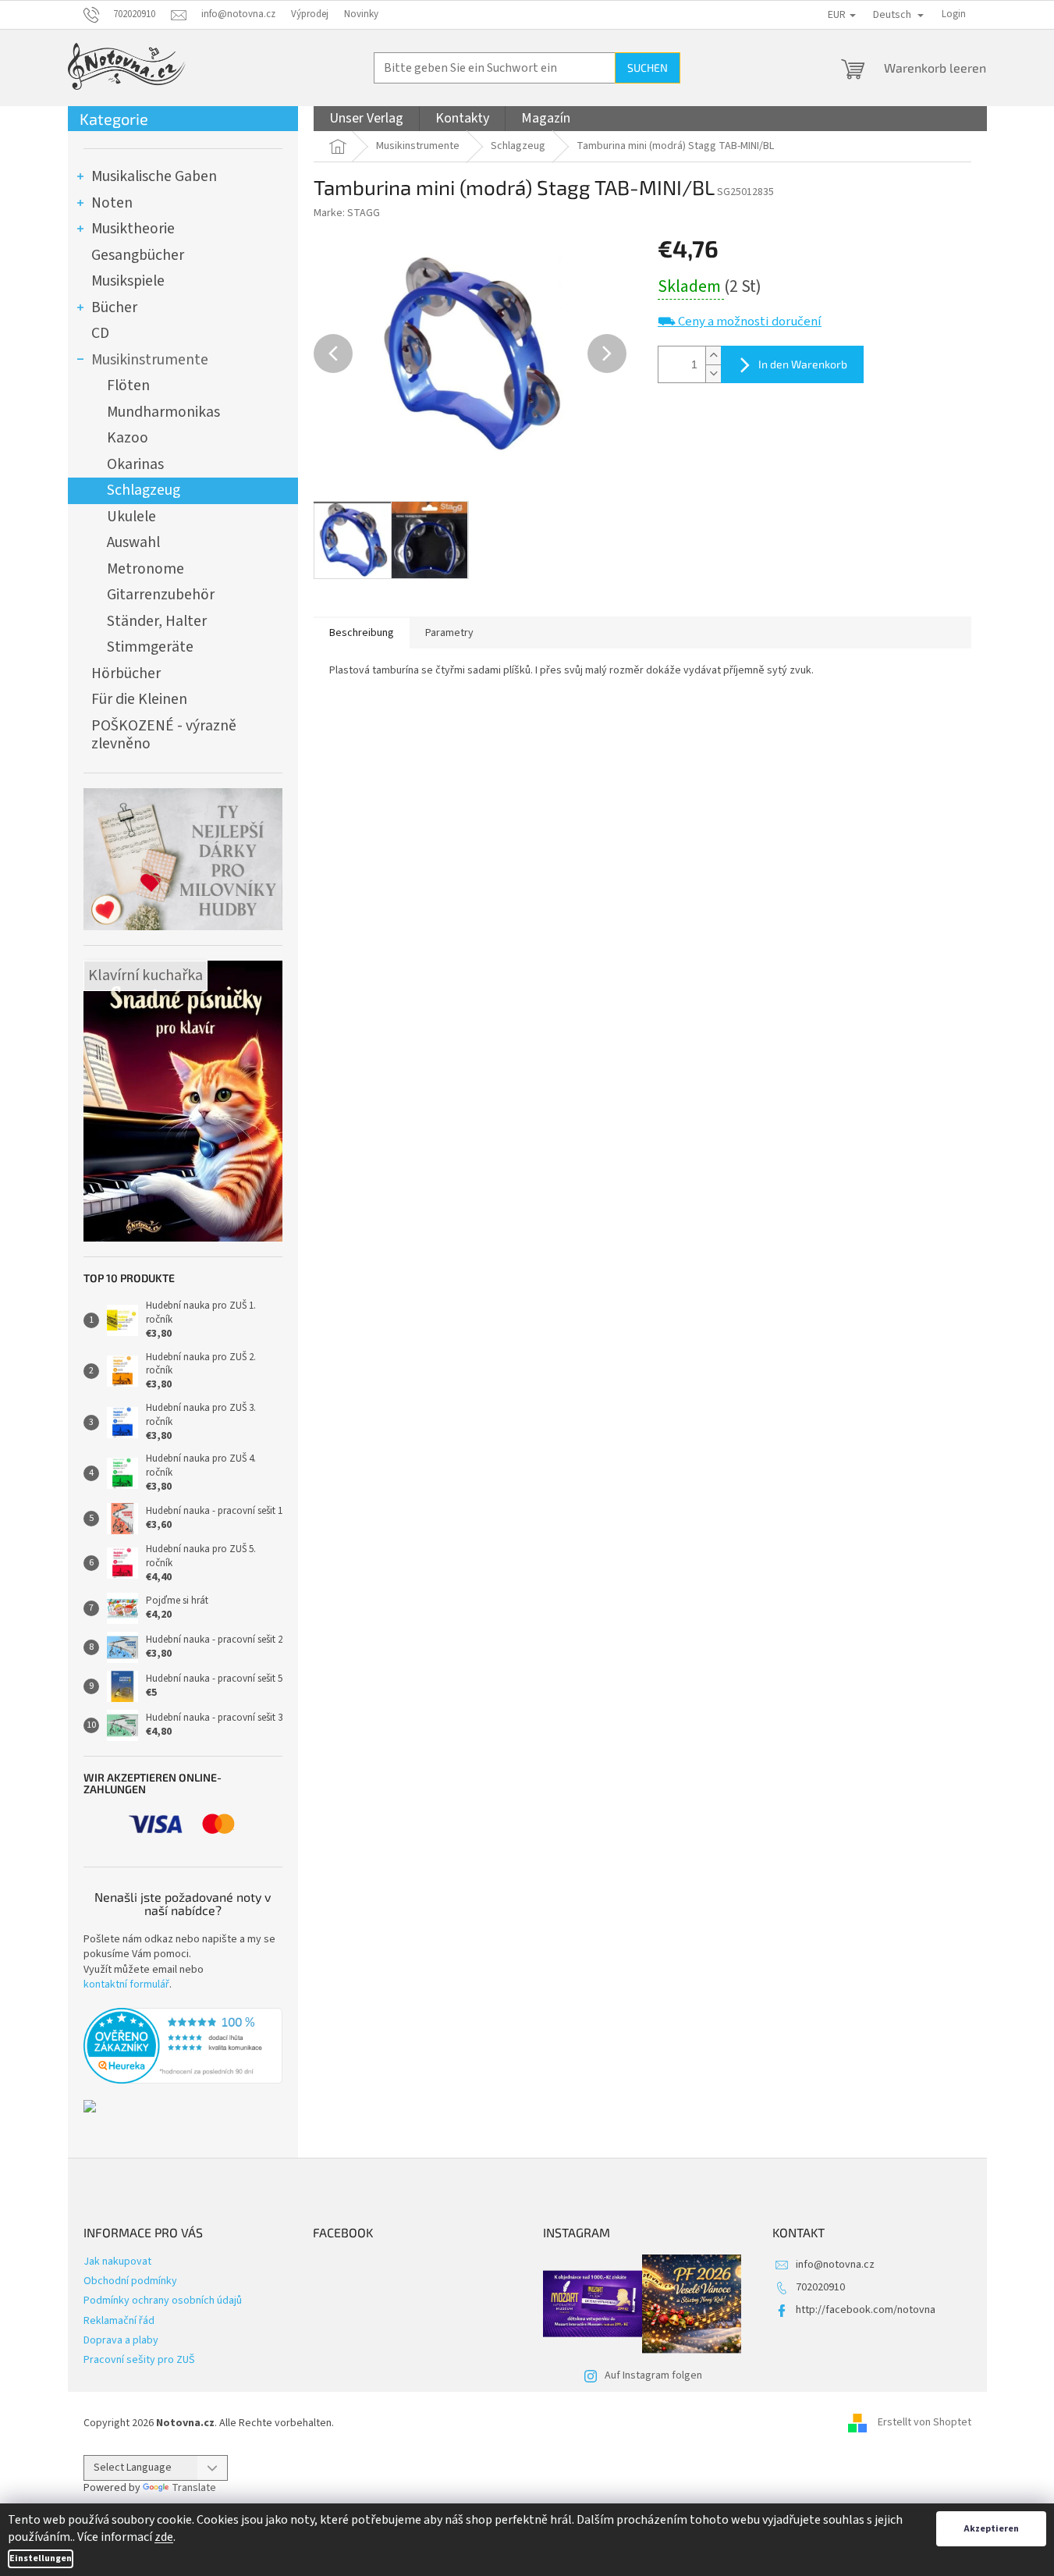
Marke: (347, 213)
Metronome (146, 569)
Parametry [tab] (449, 633)
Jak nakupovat (117, 2262)
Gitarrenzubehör (161, 595)
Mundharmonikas (163, 412)
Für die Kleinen (139, 699)
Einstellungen (41, 2558)
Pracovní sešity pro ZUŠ (139, 2360)
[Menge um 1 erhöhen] (713, 355)
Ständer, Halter (157, 621)
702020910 (820, 2287)
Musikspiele (128, 281)
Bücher (114, 307)
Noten (112, 203)
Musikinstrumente (150, 360)
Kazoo (128, 438)
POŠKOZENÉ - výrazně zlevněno (164, 735)
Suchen (648, 68)
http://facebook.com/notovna (866, 2310)
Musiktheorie (133, 229)
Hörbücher (126, 673)
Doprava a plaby (121, 2340)
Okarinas (135, 464)
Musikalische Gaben (154, 176)
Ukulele (131, 517)
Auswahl (133, 542)
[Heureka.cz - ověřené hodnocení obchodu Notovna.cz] (183, 2046)
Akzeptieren (991, 2529)
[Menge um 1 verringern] (713, 373)
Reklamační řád (119, 2321)
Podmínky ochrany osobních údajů (163, 2301)
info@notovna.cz (835, 2265)
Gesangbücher (138, 255)
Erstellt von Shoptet (924, 2423)
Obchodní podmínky (130, 2281)
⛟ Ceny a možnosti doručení (740, 322)
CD (100, 333)
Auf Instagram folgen (653, 2375)
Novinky (361, 14)
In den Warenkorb (803, 364)
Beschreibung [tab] (362, 633)
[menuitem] (366, 119)
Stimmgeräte (150, 647)
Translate (194, 2488)
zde (164, 2537)
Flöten (128, 386)
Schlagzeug (144, 490)
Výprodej (310, 14)
